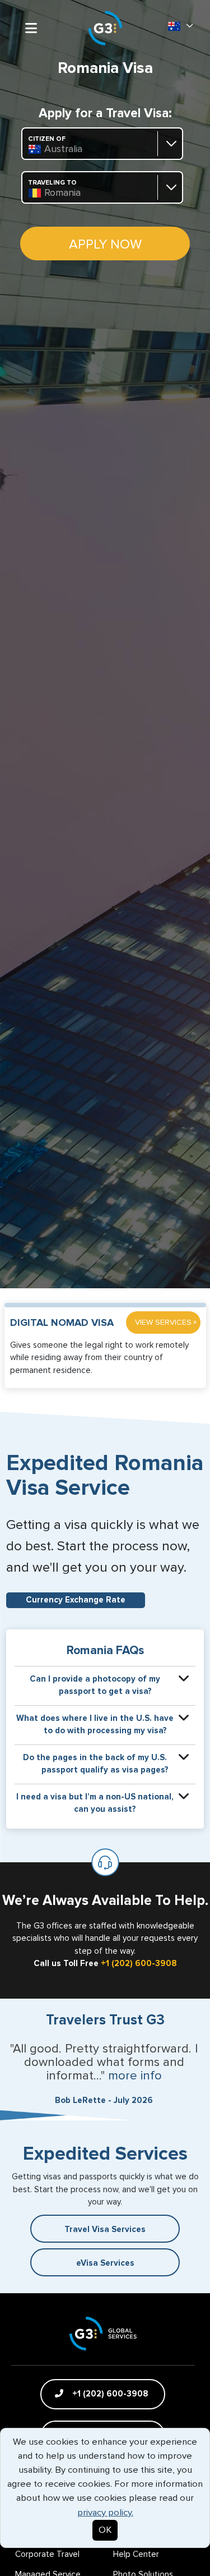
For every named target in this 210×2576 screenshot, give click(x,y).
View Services (166, 1322)
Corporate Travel (47, 2554)
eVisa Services (105, 2263)
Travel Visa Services (105, 2230)
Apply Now (105, 245)
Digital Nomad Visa (62, 1323)
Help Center (136, 2554)
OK (105, 2530)
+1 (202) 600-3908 (139, 1964)
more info (135, 2076)
